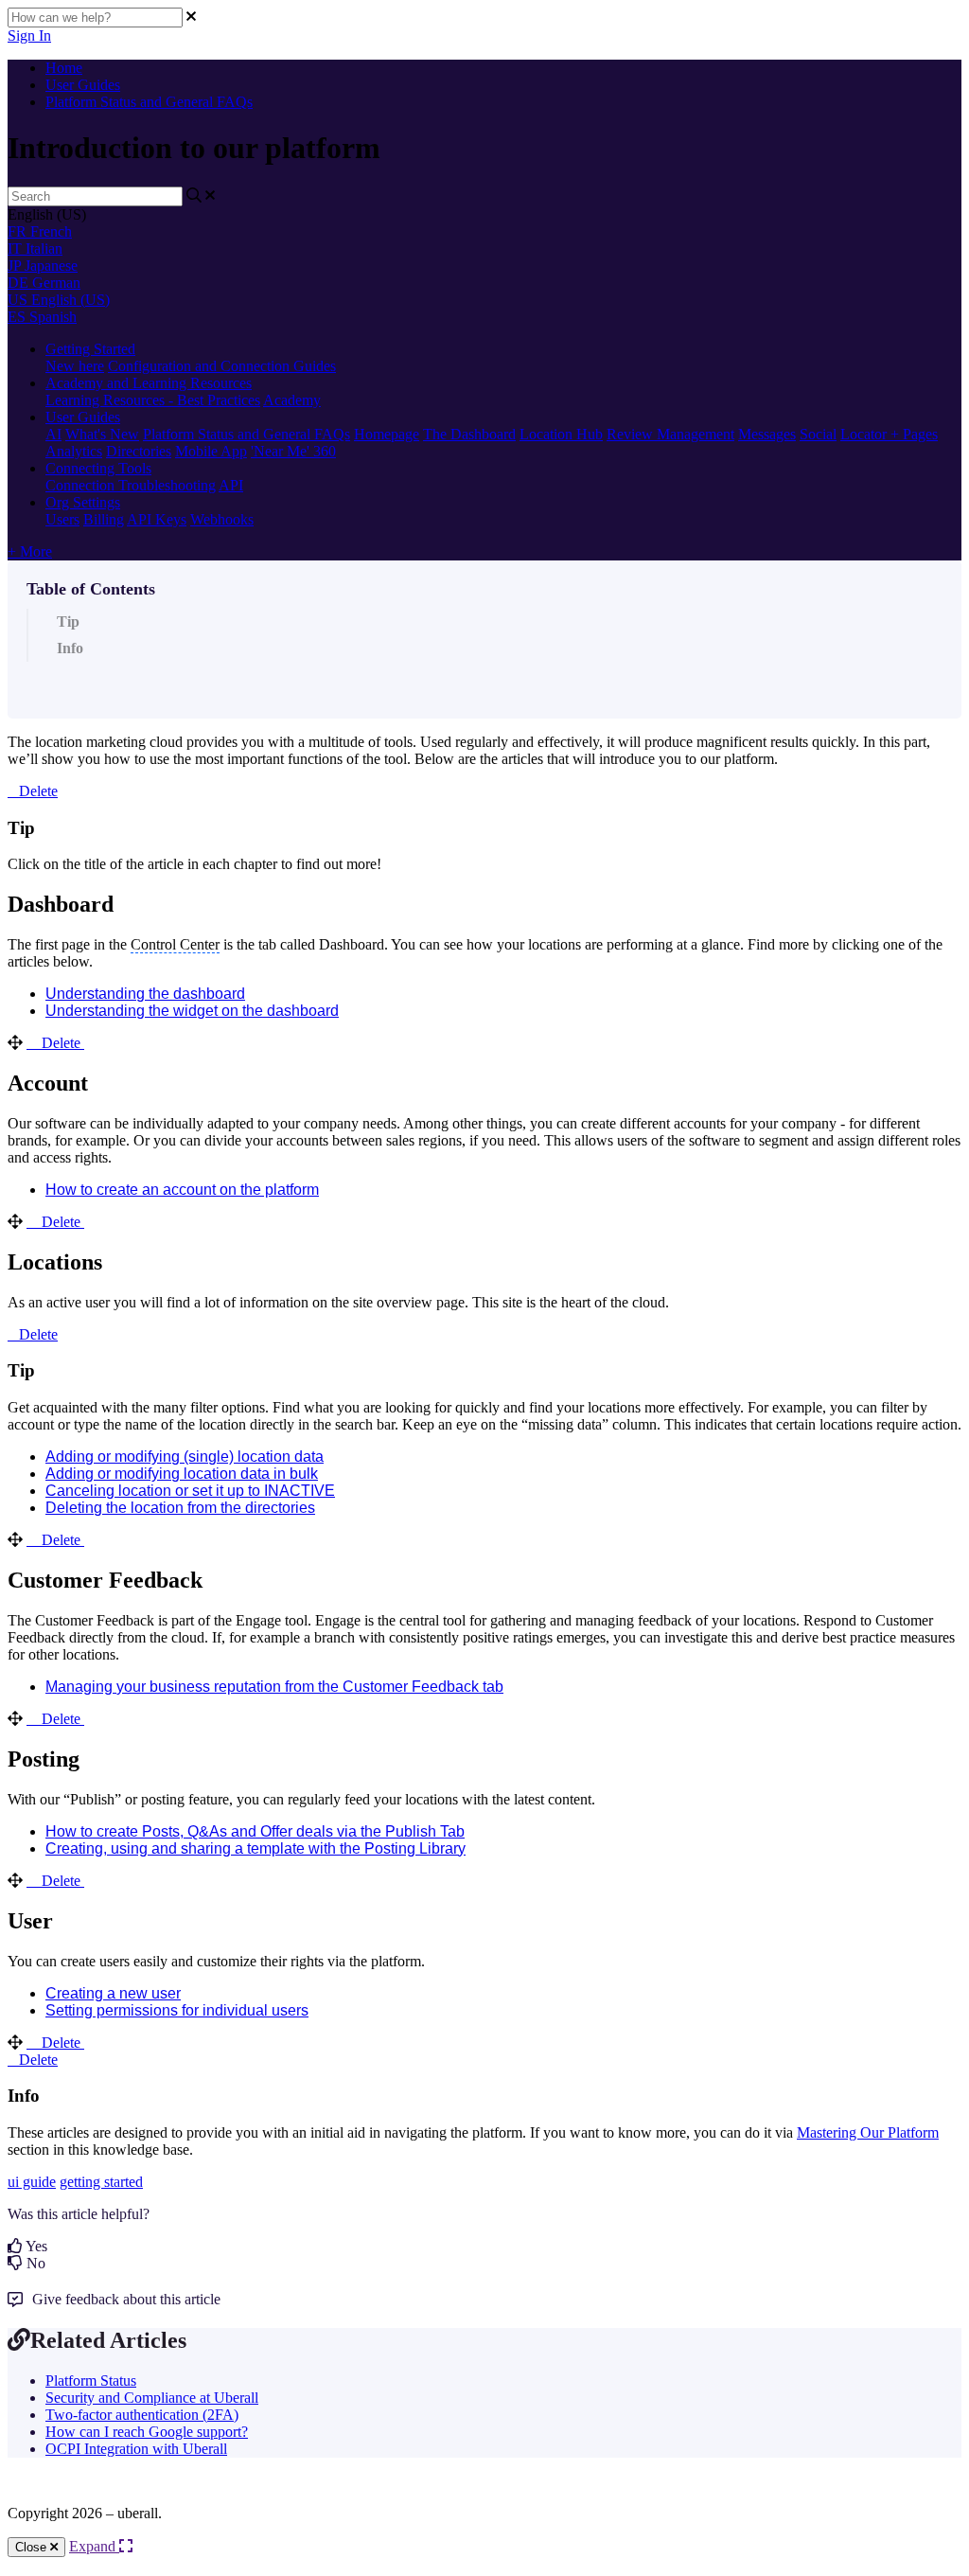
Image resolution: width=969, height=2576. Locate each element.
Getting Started (90, 349)
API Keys (157, 519)
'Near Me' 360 (293, 451)
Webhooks (222, 519)
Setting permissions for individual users (177, 2010)
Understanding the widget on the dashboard (192, 1011)
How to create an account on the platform (182, 1190)
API (231, 485)
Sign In (29, 36)
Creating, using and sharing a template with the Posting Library (255, 1848)
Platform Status (91, 2381)
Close (33, 2547)
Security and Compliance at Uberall (152, 2398)
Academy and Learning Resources (149, 383)
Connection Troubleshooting (131, 485)
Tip (68, 622)
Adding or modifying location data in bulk (182, 1474)
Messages (767, 434)
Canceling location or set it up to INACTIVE (190, 1491)
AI (53, 434)
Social (818, 434)
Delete (38, 791)
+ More (30, 551)
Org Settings (83, 502)
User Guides (83, 85)
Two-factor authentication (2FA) (142, 2415)
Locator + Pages (889, 434)
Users (62, 519)
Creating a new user (113, 1993)
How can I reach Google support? (147, 2432)
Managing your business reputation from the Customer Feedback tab (274, 1687)
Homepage (387, 434)
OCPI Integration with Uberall (136, 2449)
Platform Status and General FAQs (149, 102)
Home (64, 68)
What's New (102, 434)
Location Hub (561, 434)
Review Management (670, 434)
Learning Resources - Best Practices (153, 400)
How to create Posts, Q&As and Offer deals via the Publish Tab (255, 1831)
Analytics (74, 451)
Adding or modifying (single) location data (185, 1457)
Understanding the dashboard (145, 994)
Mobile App (211, 451)
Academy (292, 400)
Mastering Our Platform (868, 2132)
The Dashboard (469, 434)
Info (70, 648)
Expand (94, 2546)
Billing (104, 519)
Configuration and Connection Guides (222, 366)
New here (75, 366)
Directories (139, 451)
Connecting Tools (98, 468)
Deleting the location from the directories (180, 1508)
